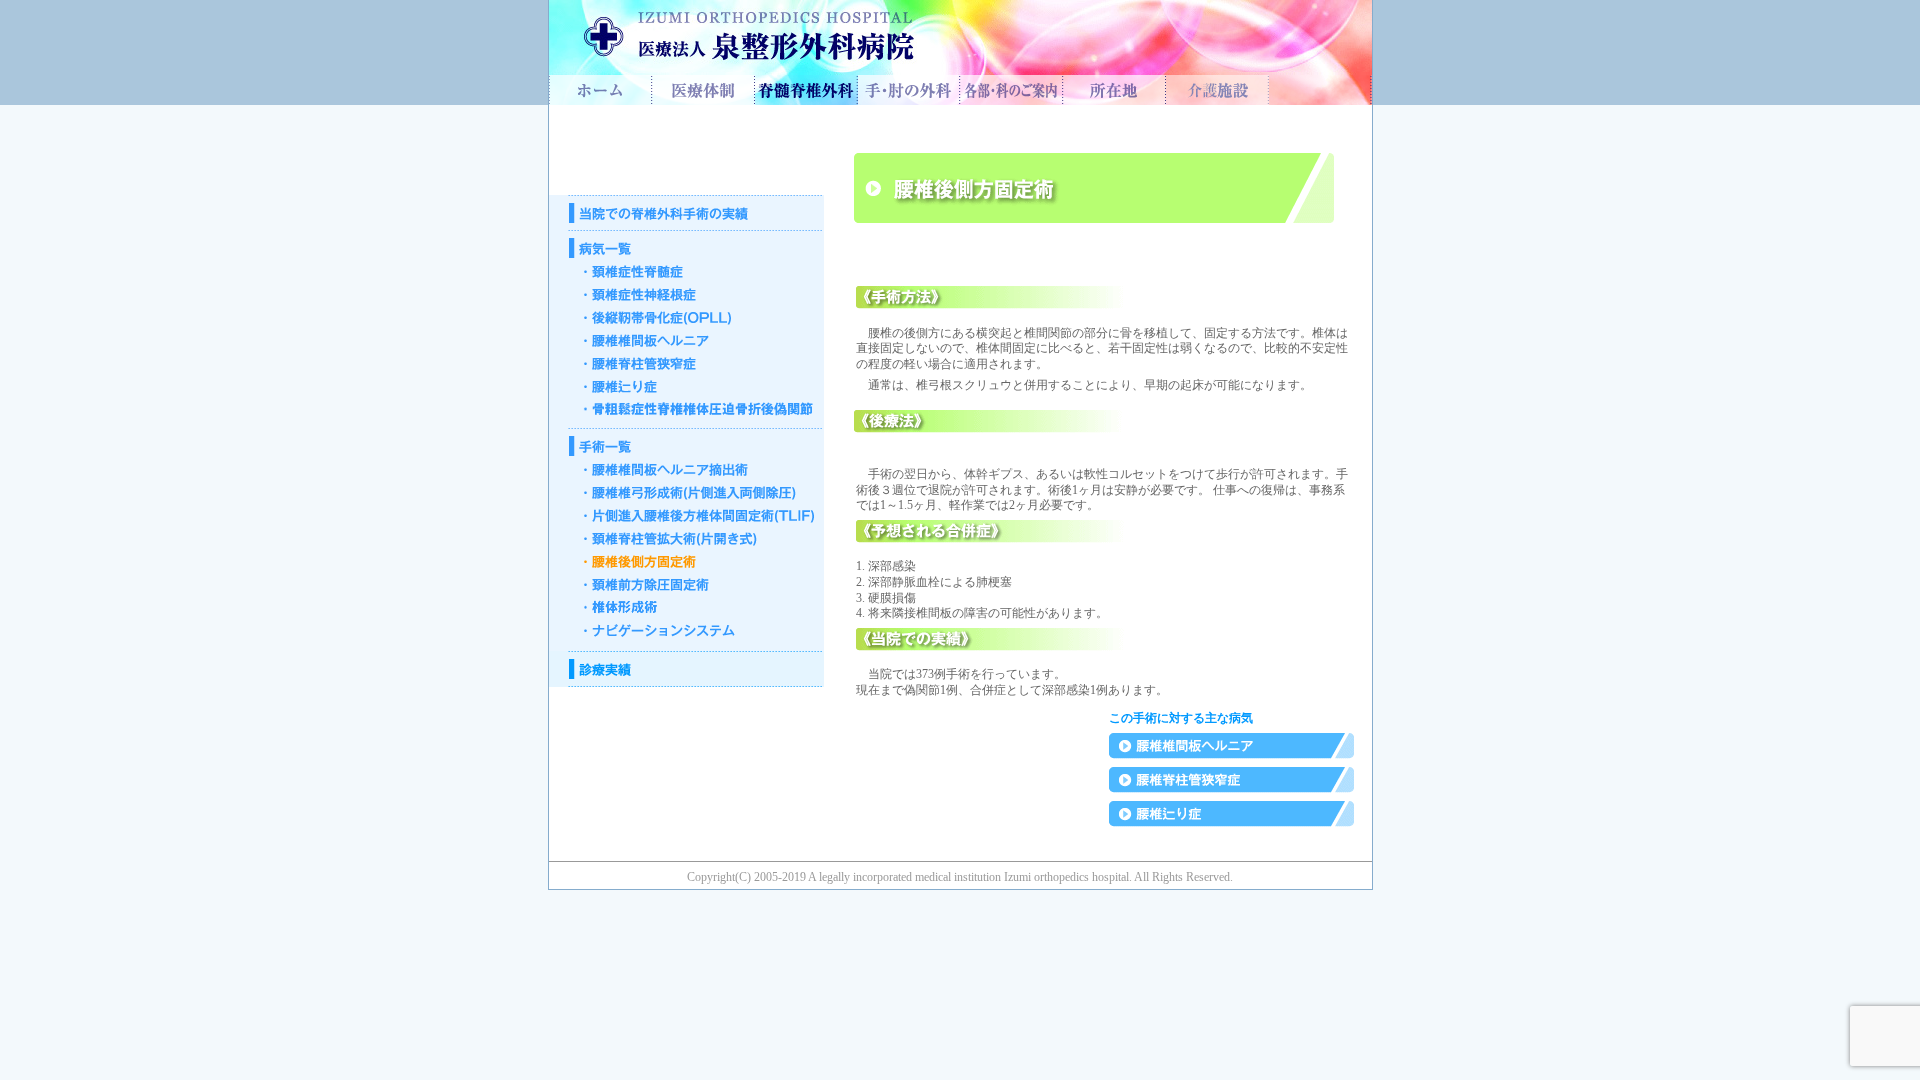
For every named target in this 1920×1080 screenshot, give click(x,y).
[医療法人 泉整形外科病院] (600, 99)
